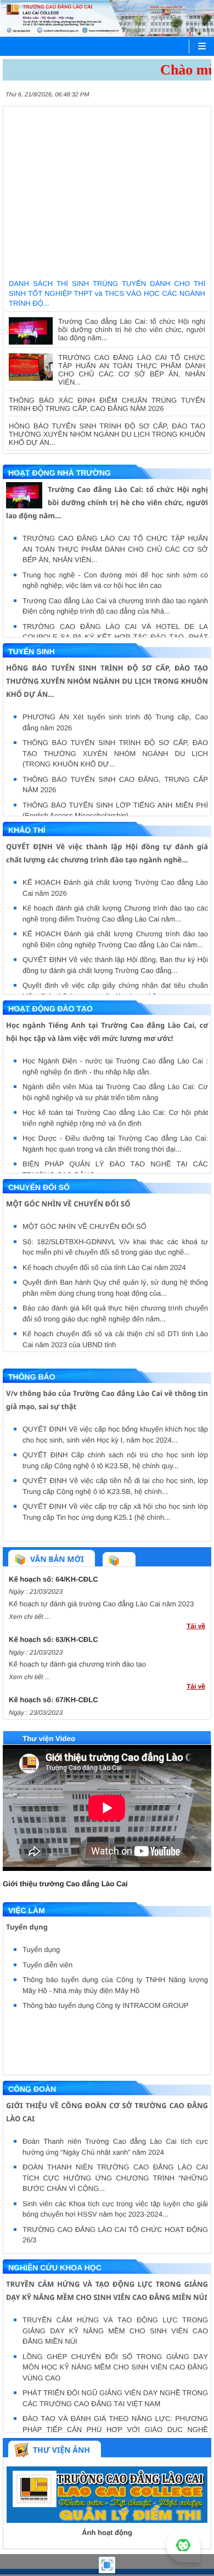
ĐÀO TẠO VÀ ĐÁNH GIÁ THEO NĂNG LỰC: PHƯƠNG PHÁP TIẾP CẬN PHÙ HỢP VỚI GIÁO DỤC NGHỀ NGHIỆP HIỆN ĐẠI (115, 2429)
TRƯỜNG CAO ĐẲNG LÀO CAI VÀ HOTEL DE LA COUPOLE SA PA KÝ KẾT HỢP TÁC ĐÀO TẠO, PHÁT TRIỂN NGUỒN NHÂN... (115, 637)
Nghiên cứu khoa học (55, 2268)
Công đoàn (32, 2089)
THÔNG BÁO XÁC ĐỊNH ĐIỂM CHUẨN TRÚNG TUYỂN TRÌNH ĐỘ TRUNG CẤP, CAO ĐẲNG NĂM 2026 (107, 404)
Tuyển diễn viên (47, 1965)
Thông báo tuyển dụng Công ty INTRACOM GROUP (106, 2005)
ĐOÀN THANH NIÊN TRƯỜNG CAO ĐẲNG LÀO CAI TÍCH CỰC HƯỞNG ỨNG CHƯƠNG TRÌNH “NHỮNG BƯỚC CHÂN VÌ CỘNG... (115, 2178)
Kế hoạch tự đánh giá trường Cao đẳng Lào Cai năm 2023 (101, 1604)
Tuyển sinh (32, 651)
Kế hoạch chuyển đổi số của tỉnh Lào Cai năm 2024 (104, 1267)
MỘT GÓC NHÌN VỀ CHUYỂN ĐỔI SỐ (68, 1204)
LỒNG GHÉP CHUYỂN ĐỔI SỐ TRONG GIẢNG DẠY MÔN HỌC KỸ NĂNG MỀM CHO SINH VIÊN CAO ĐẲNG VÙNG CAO (115, 2367)
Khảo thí (27, 830)
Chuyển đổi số (39, 1187)
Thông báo (32, 1377)
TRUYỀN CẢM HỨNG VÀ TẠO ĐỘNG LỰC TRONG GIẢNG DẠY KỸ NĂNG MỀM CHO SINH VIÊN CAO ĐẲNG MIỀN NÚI (115, 2331)
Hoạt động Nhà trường (60, 473)
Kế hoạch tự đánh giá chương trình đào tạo (77, 1664)
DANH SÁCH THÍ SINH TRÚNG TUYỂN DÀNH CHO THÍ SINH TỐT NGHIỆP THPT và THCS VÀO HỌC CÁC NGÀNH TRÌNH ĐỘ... (107, 130)
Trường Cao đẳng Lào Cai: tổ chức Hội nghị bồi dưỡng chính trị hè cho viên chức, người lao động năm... (132, 330)
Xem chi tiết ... (30, 1617)
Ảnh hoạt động (107, 2532)
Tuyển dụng (27, 1927)
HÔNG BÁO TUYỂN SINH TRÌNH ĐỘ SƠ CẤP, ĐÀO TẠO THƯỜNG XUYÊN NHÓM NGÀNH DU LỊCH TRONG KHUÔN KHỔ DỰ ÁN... (107, 434)
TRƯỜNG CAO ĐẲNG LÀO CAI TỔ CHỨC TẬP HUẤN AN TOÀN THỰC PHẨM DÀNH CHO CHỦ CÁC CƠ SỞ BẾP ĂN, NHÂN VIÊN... (132, 370)
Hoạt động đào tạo (50, 1009)
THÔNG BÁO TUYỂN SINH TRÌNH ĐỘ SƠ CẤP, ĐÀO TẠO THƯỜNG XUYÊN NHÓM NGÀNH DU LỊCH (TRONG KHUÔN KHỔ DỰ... (115, 753)
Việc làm (27, 1910)
